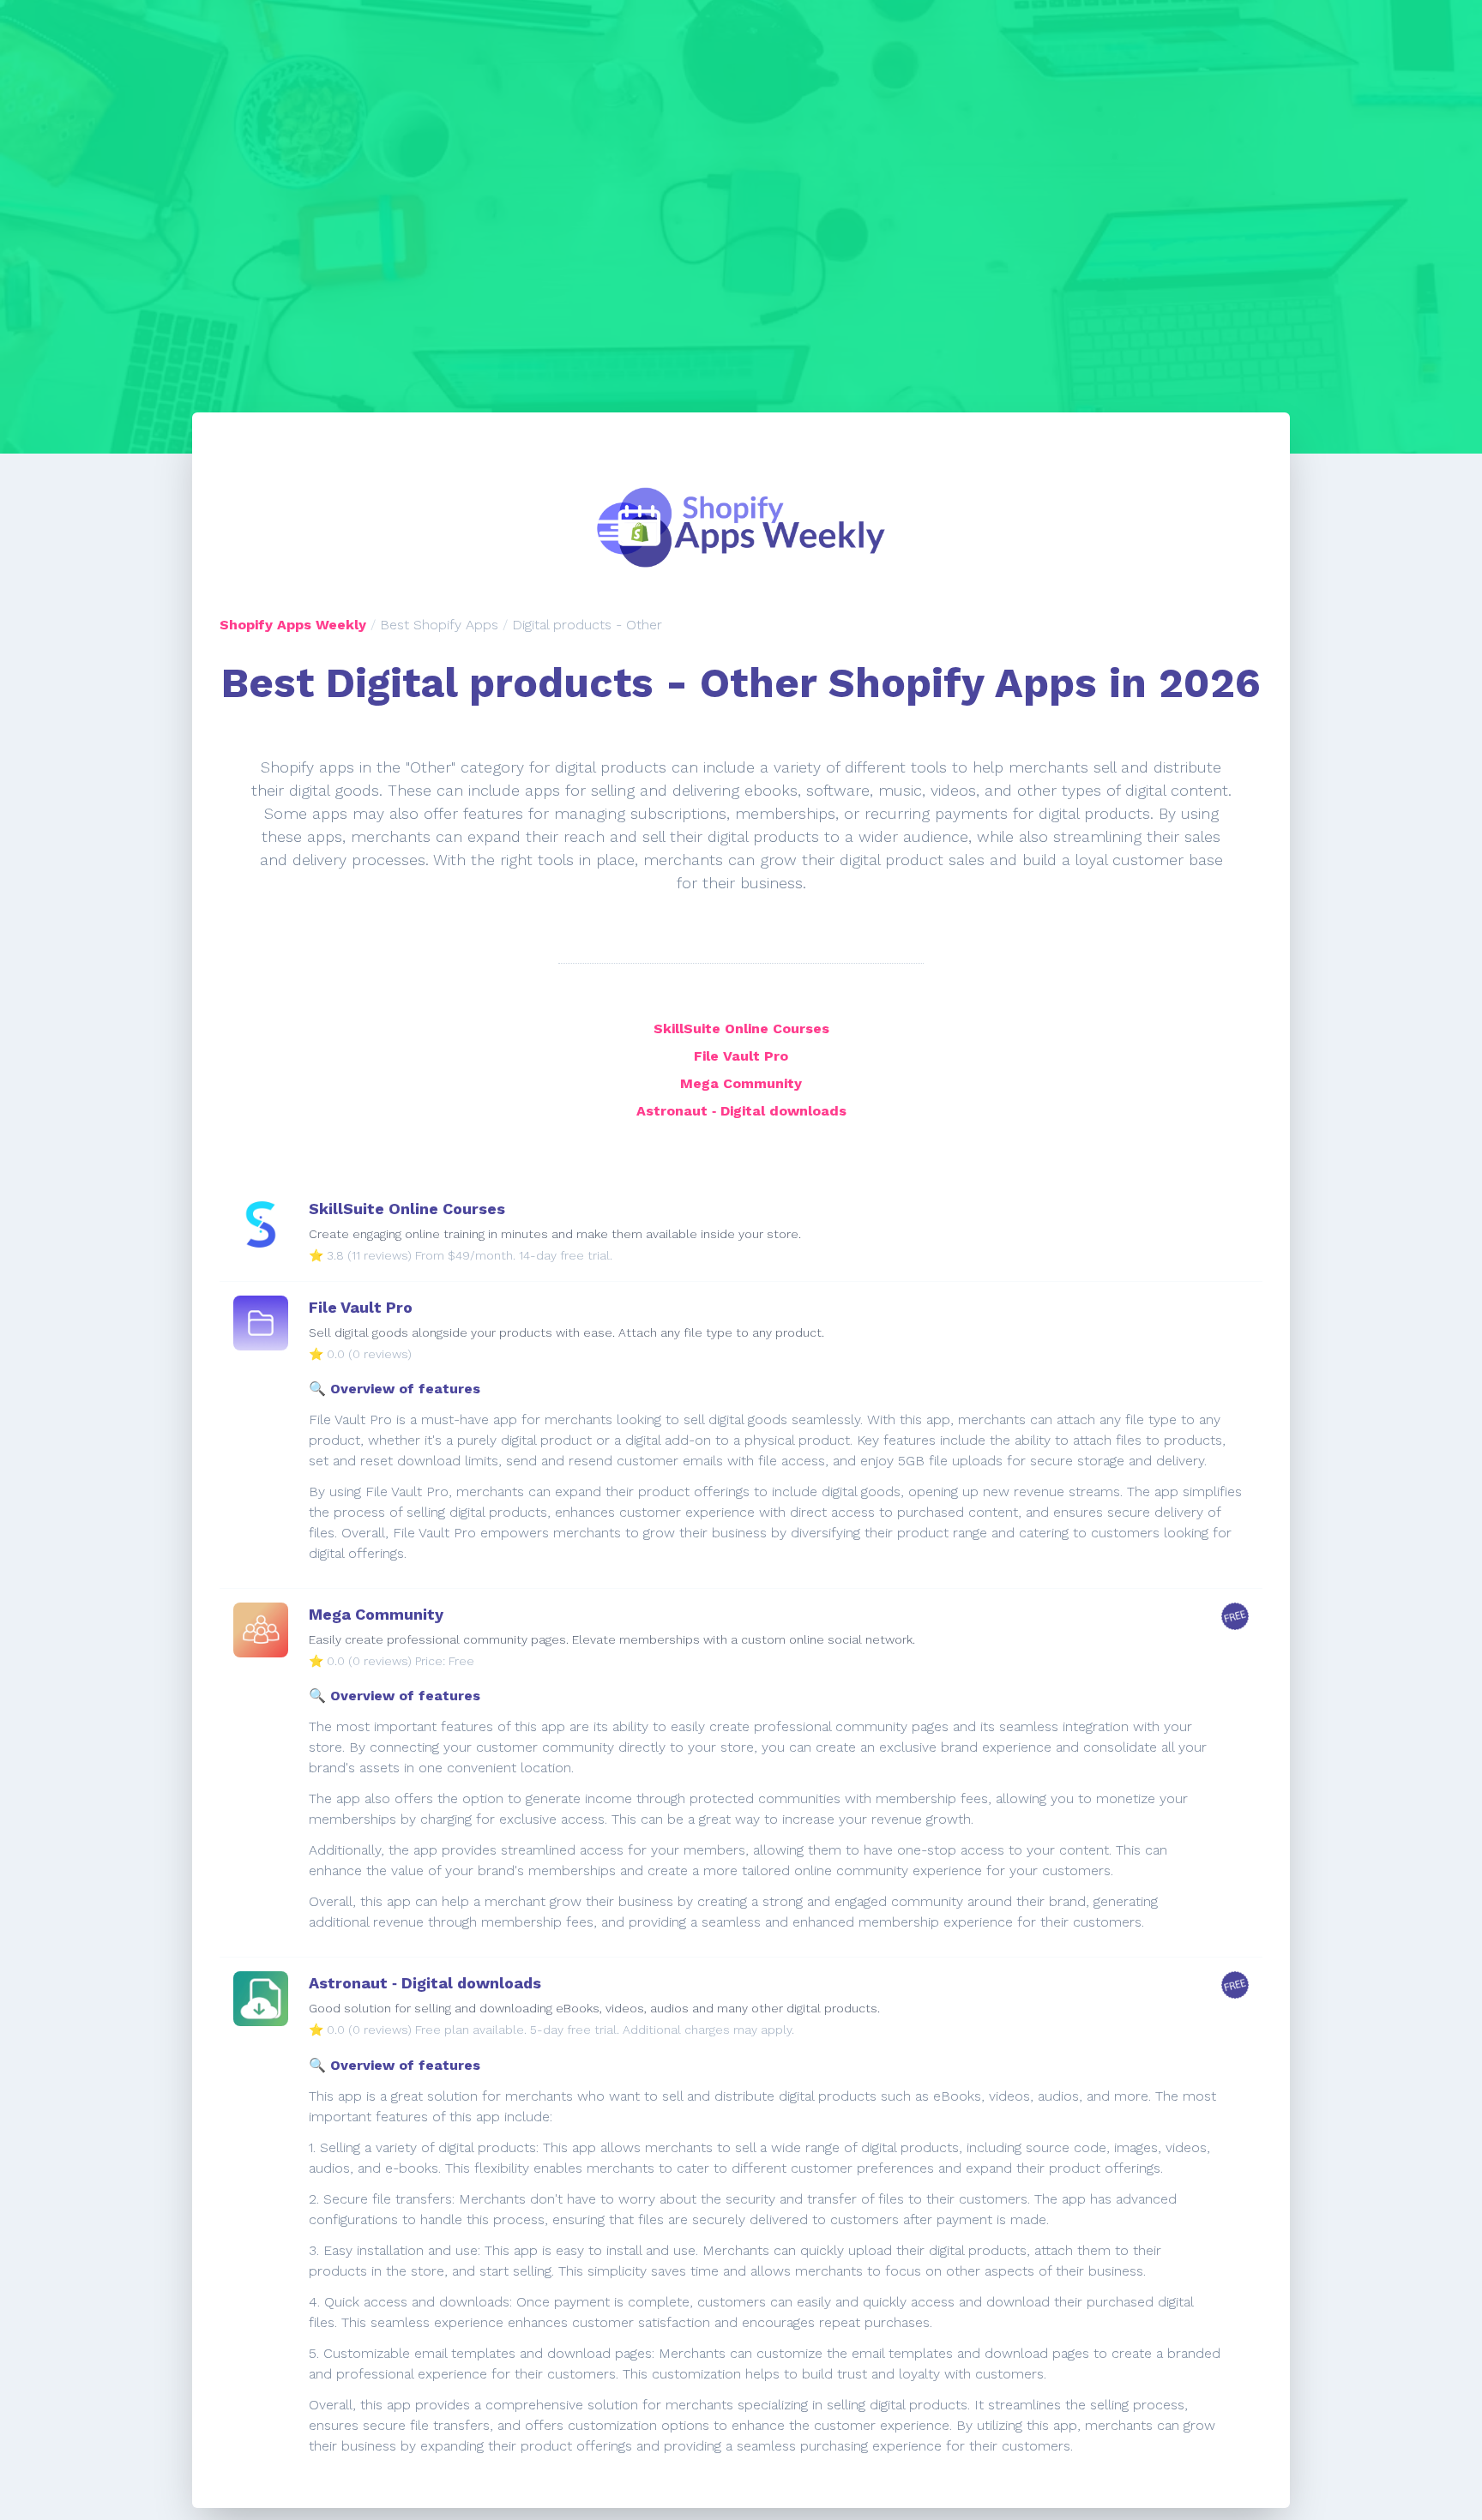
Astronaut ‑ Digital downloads (741, 1111)
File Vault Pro (741, 1056)
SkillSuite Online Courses (741, 1028)
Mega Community (741, 1083)
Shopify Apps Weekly (293, 625)
